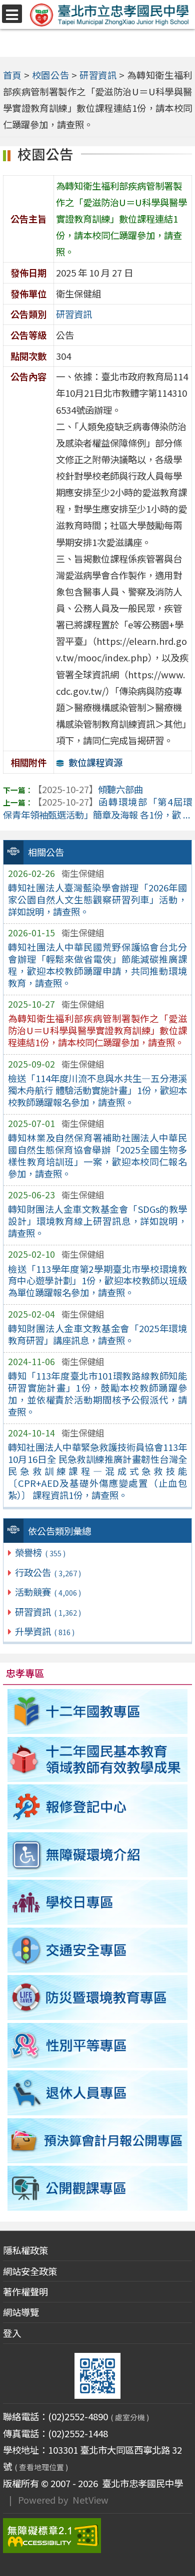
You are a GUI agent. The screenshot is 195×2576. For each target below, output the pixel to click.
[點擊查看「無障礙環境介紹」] (98, 1855)
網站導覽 (21, 2312)
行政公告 (48, 1572)
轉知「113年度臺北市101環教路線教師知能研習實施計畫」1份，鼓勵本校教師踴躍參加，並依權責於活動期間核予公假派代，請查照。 (97, 1394)
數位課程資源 (95, 762)
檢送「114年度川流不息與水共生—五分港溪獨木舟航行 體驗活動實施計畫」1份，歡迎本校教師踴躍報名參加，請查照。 (97, 1090)
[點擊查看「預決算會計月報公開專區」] (98, 2141)
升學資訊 (44, 1631)
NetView (90, 2500)
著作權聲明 (25, 2291)
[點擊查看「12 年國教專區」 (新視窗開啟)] (98, 1712)
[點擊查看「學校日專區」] (98, 1902)
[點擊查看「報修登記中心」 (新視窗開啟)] (98, 1807)
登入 (12, 2333)
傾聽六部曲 (88, 789)
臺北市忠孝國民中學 (140, 2483)
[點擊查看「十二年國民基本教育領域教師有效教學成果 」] (98, 1759)
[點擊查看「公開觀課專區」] (98, 2189)
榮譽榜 (40, 1552)
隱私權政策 (25, 2250)
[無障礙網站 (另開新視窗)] (98, 2536)
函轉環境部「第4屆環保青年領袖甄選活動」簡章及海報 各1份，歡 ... (98, 808)
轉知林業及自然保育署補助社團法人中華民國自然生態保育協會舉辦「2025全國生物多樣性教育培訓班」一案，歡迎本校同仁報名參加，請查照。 (97, 1155)
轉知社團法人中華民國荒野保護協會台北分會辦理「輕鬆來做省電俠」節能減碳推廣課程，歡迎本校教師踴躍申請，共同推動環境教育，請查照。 (97, 965)
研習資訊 (48, 1612)
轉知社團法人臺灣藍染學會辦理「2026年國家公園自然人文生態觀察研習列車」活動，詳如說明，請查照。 (97, 899)
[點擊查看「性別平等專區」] (98, 2045)
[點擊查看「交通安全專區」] (98, 1950)
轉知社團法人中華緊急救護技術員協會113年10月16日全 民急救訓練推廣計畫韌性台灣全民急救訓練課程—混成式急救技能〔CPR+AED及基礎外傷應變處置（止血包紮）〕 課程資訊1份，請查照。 (97, 1471)
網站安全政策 (30, 2271)
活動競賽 (48, 1592)
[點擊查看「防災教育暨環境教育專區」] (98, 1998)
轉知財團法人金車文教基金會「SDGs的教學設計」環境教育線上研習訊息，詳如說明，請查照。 (97, 1221)
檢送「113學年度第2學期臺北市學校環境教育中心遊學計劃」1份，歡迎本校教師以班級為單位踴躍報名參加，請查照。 (97, 1281)
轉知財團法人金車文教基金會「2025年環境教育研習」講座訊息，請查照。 (97, 1334)
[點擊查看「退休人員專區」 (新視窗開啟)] (98, 2093)
